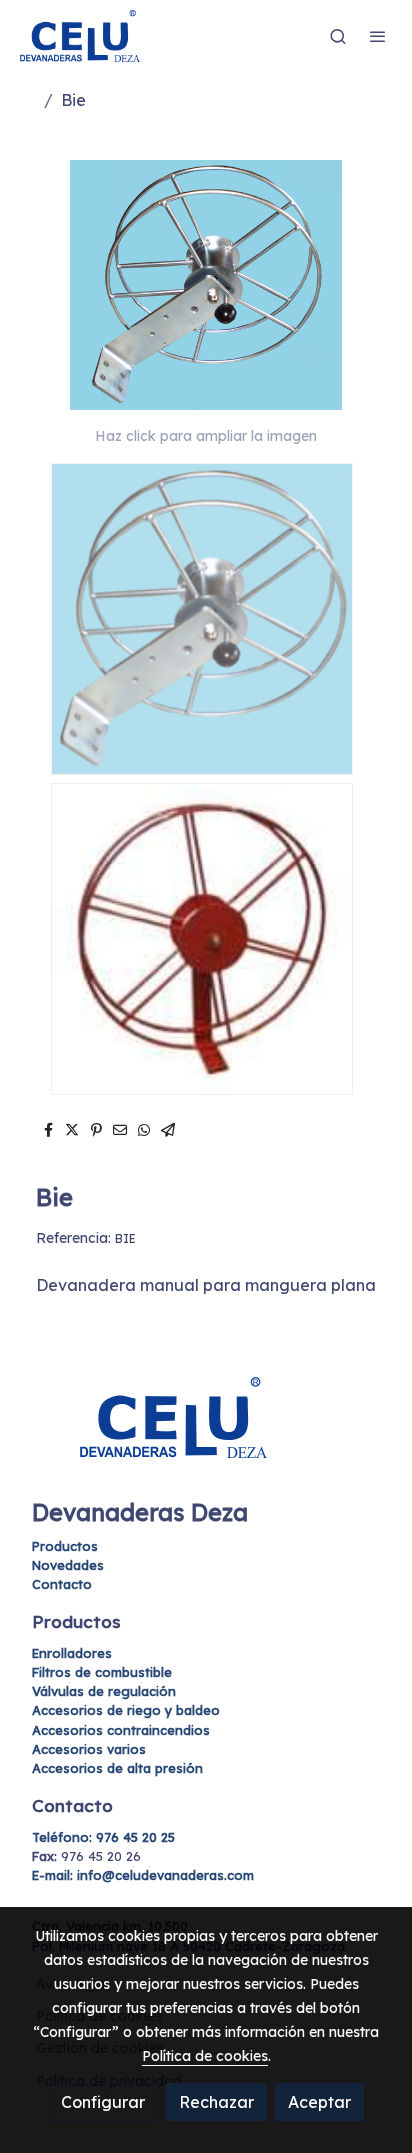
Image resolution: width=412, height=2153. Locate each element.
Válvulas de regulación (104, 1691)
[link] (80, 36)
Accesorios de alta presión (117, 1768)
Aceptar (319, 2102)
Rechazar (216, 2102)
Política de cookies (205, 2056)
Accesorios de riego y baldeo (126, 1710)
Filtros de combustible (102, 1672)
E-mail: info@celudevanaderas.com (143, 1875)
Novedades (68, 1565)
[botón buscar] (338, 36)
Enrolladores (72, 1653)
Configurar (103, 2102)
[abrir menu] (378, 36)
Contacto (62, 1584)
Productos (65, 1546)
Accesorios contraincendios (121, 1730)
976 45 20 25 (103, 1837)
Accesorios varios (89, 1749)
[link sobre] (206, 1429)
